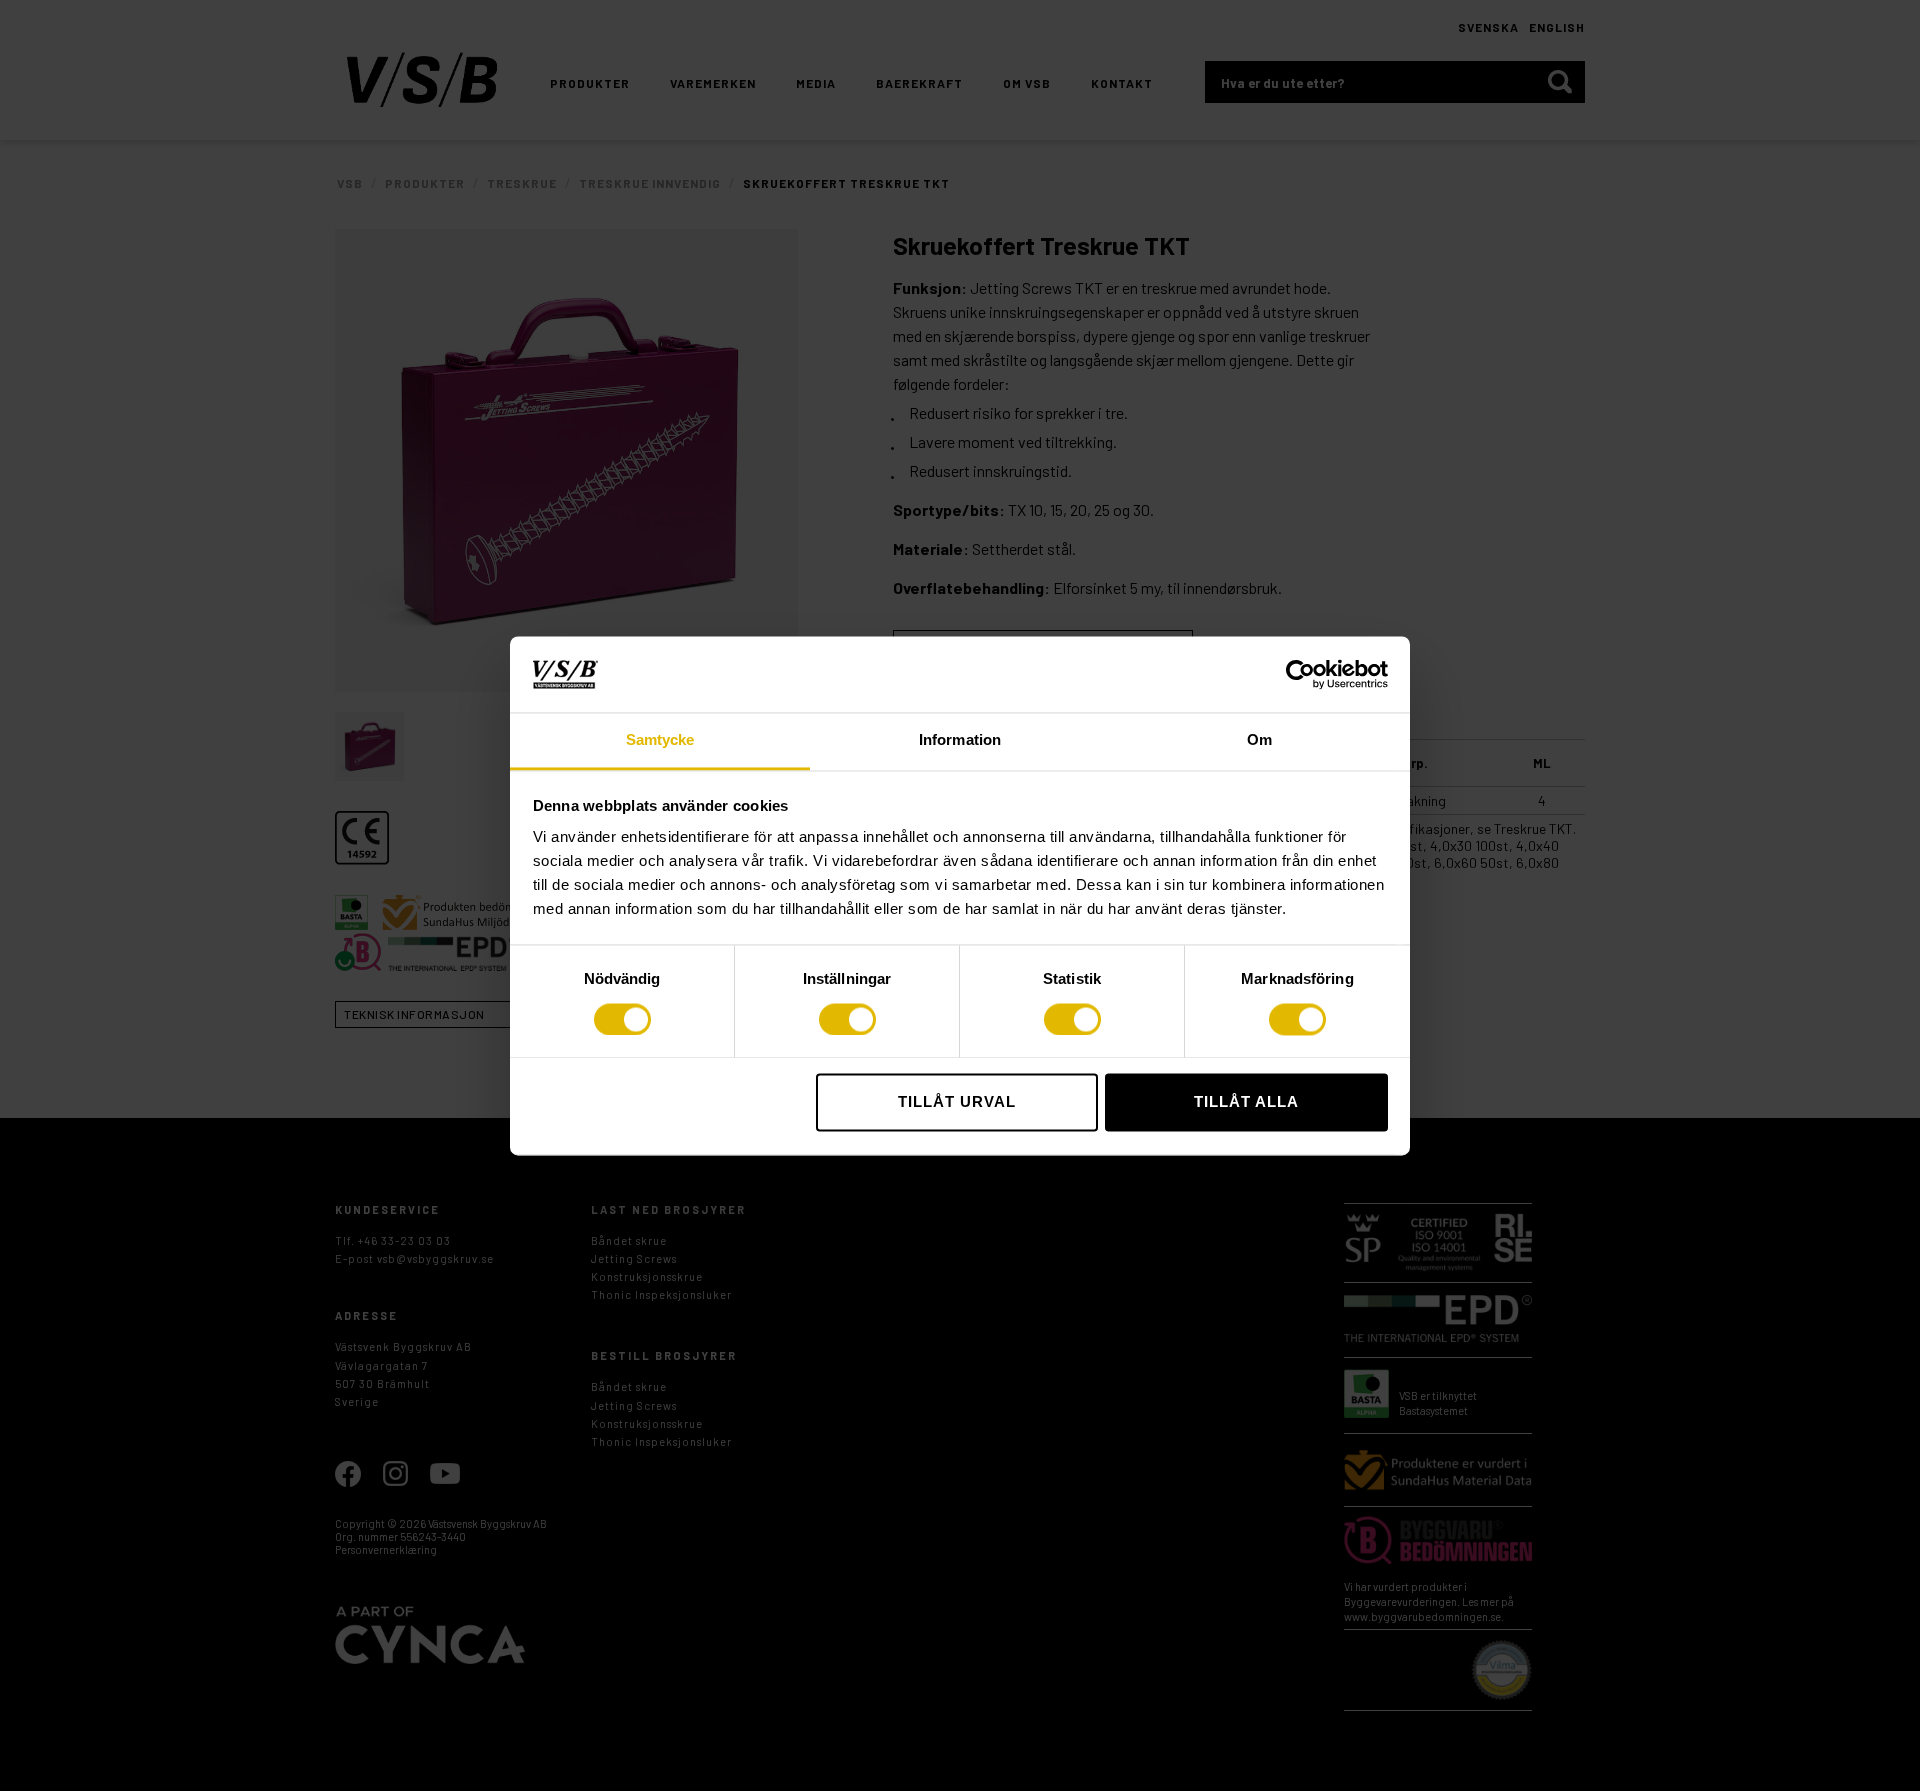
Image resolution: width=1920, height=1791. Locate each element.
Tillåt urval (957, 1102)
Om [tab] (1259, 740)
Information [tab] (960, 740)
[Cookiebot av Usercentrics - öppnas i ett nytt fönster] (1300, 674)
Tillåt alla (1246, 1102)
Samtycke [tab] (660, 740)
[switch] (847, 1019)
